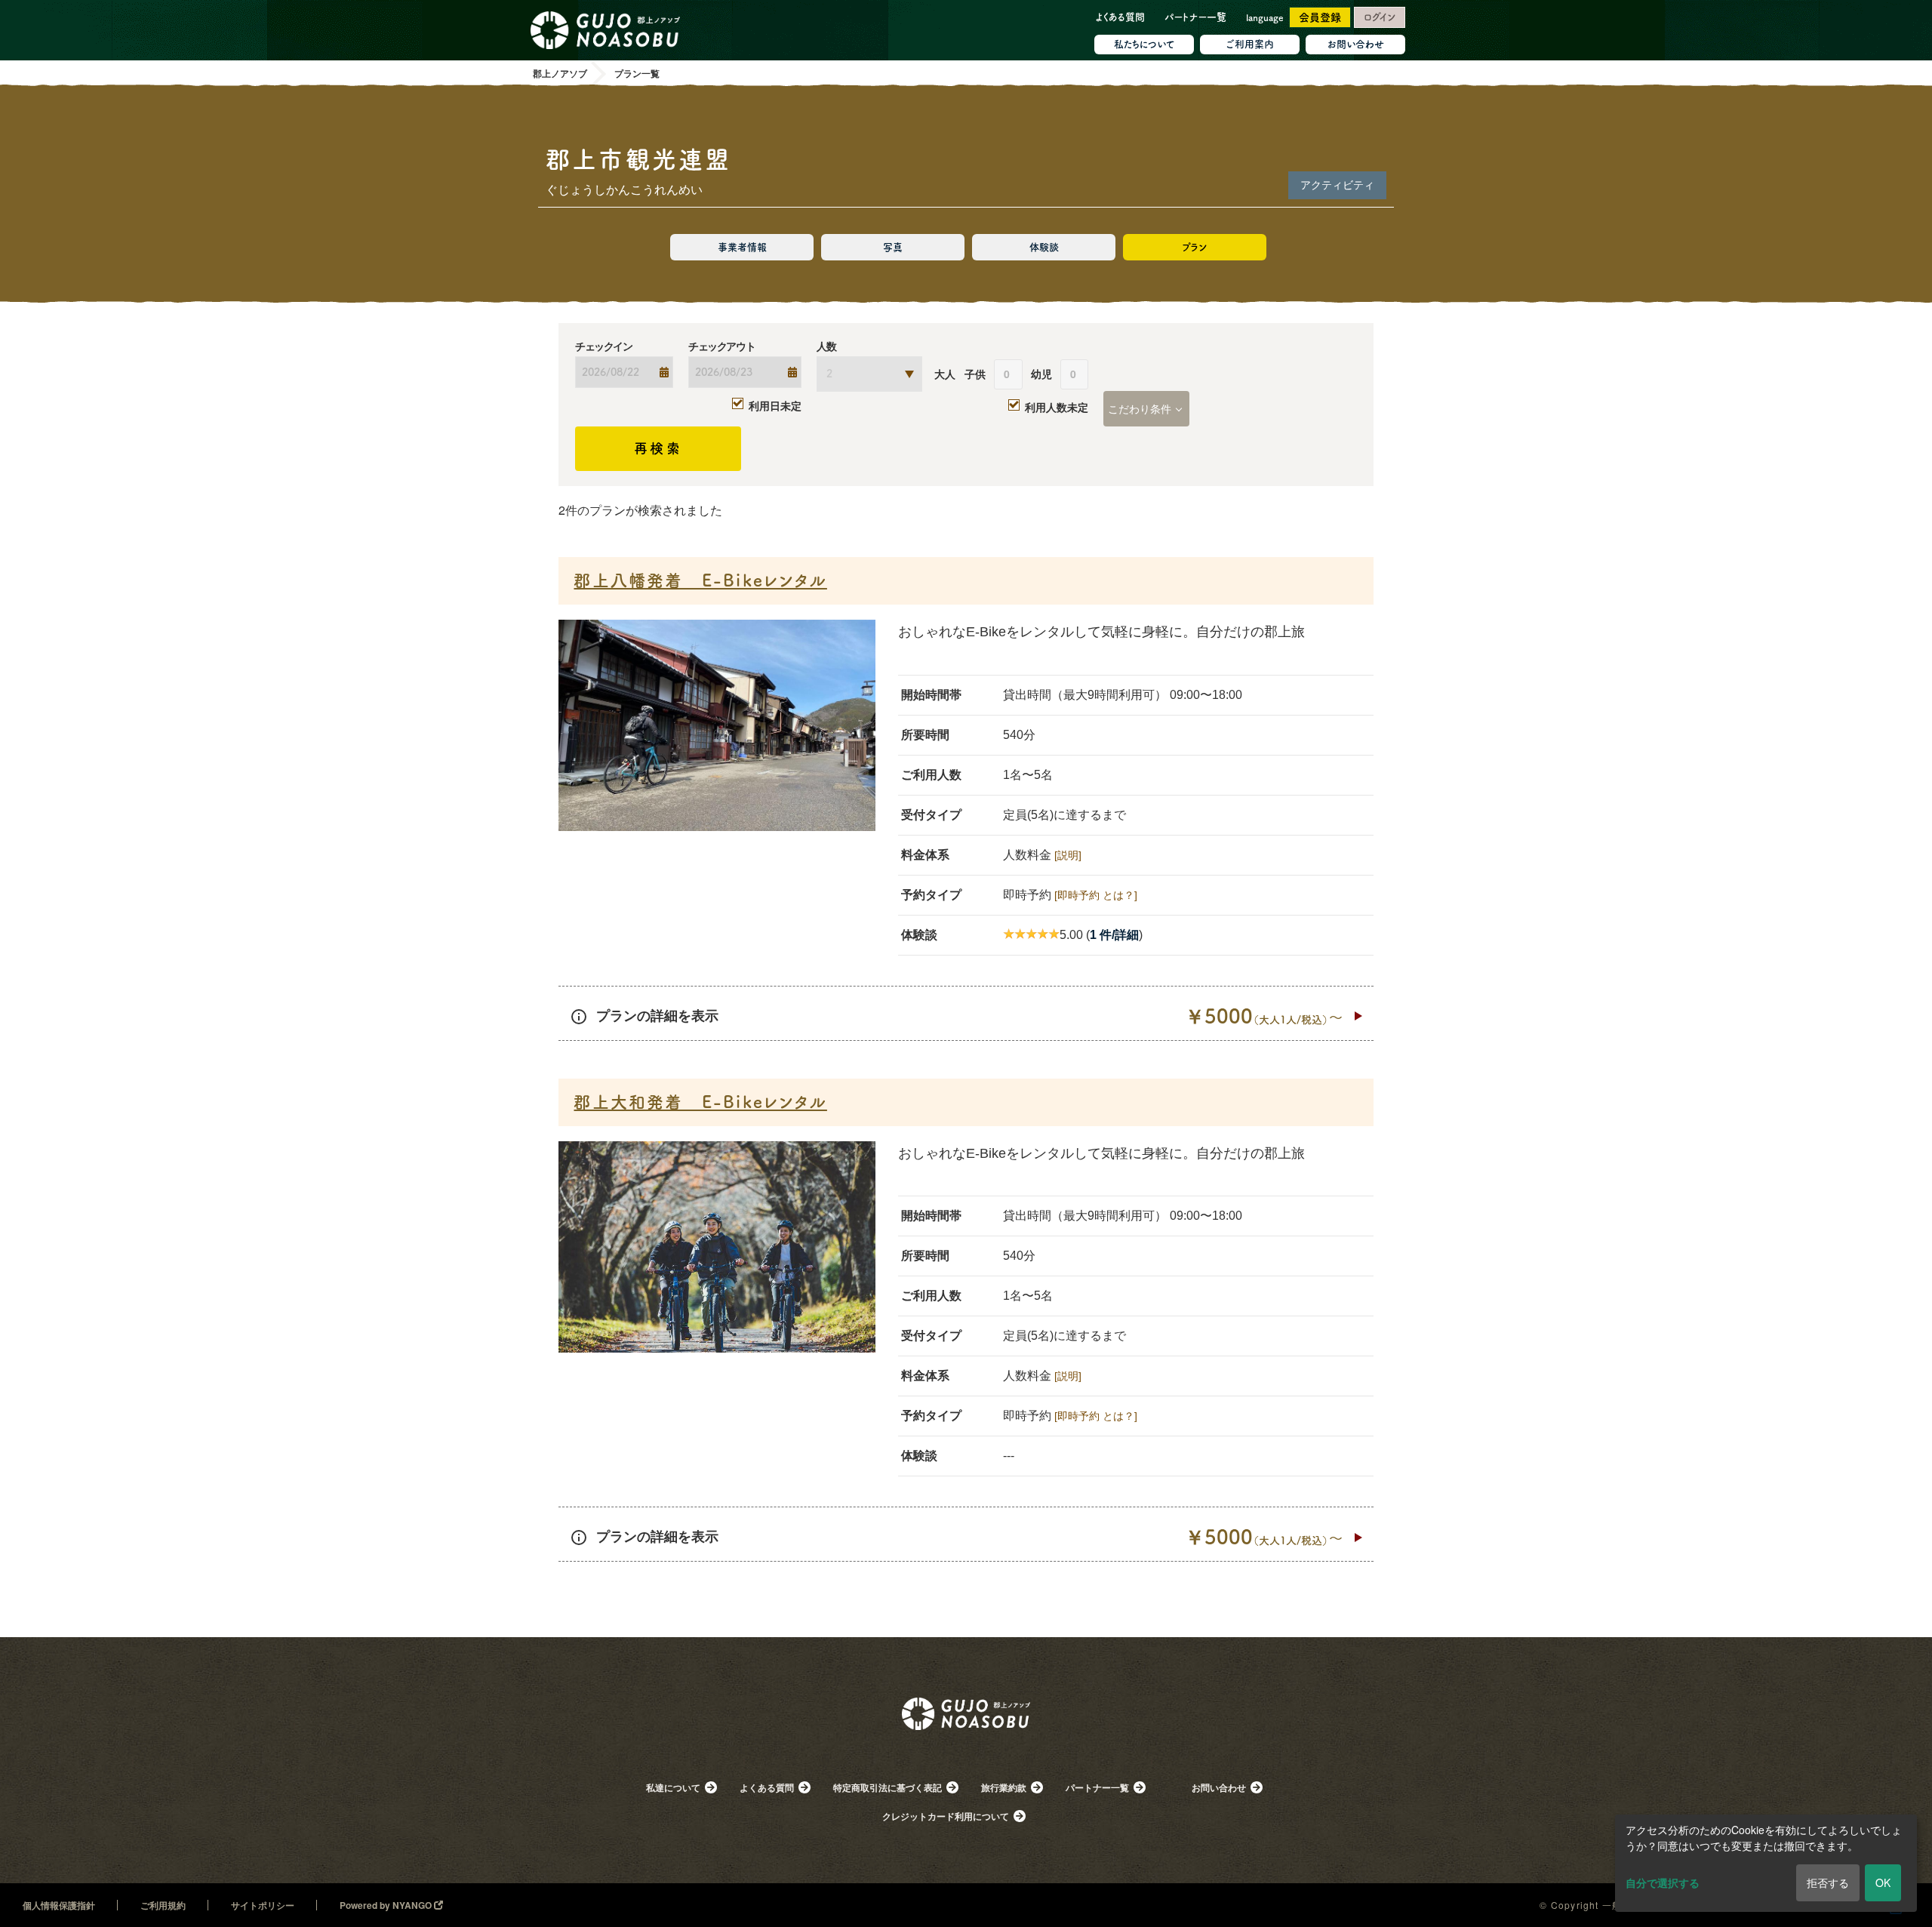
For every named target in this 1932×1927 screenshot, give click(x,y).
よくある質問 (1120, 17)
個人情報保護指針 (59, 1905)
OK (1883, 1882)
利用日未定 (775, 405)
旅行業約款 (1004, 1787)
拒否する (1828, 1882)
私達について (673, 1787)
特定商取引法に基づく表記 (888, 1787)
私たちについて (1144, 44)
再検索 (658, 448)
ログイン (1380, 17)
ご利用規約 (163, 1905)
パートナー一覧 (1195, 17)
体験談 (1044, 247)
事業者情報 (742, 247)
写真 (893, 247)
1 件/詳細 (1114, 935)
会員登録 (1320, 17)
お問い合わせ (1356, 44)
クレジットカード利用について (946, 1816)
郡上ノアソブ (966, 1735)
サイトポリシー (263, 1905)
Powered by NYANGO (387, 1905)
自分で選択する (1663, 1882)
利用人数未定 (1057, 407)
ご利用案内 (1250, 44)
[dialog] (1766, 1863)
